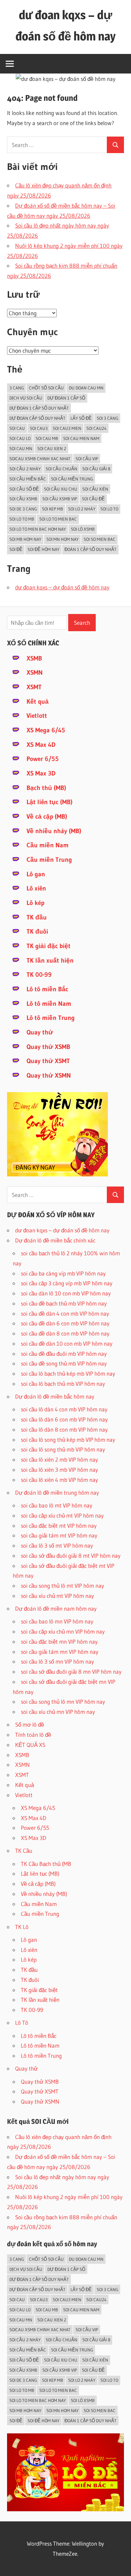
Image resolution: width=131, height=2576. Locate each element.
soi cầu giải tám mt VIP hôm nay (59, 1535)
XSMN (35, 672)
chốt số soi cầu (46, 388)
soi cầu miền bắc (28, 479)
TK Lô (22, 1927)
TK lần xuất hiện (50, 960)
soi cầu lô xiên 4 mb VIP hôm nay (59, 1480)
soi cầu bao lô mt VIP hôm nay (57, 1505)
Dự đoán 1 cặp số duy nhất (39, 408)
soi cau (17, 428)
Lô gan (36, 874)
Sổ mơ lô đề (30, 1724)
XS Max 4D (41, 745)
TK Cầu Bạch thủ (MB (46, 1864)
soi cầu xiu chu (61, 489)
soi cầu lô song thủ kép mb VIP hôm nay (68, 1440)
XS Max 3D (41, 773)
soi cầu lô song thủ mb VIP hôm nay (63, 1449)
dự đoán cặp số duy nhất (37, 418)
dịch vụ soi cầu (26, 398)
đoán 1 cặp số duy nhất (91, 549)
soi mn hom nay (62, 539)
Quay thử (40, 1032)
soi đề (16, 549)
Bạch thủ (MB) (46, 788)
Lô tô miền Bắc (47, 989)
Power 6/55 (43, 759)
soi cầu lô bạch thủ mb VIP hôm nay (63, 1384)
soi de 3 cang (23, 509)
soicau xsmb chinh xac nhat (40, 459)
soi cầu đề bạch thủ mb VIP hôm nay (64, 1303)
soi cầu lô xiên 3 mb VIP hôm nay (59, 1470)
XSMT (34, 687)
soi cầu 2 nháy (25, 469)
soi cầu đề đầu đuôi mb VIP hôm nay (64, 1354)
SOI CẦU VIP (87, 459)
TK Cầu (24, 1851)
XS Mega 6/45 (46, 730)
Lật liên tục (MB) (50, 802)
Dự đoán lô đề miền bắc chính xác (55, 1240)
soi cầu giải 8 (96, 469)
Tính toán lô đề (33, 1735)
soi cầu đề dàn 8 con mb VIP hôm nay (65, 1333)
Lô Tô (22, 2023)
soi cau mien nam (81, 438)
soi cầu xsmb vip (60, 499)
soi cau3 (39, 428)
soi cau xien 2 (52, 448)
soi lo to (109, 509)
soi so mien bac (100, 539)
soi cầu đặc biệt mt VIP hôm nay (59, 1526)
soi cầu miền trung (72, 479)
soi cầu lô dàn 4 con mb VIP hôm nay (64, 1409)
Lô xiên (36, 888)
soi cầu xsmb (23, 499)
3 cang (17, 388)
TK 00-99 (39, 975)
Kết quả (38, 701)
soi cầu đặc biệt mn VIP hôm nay (59, 1642)
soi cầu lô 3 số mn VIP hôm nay (57, 1661)
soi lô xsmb (83, 529)
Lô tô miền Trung (51, 1018)
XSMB (34, 658)
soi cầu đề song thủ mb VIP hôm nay (64, 1363)
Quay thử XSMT (48, 1061)
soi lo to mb (22, 519)
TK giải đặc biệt (49, 946)
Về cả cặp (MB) (47, 816)
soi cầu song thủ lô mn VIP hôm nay (63, 1702)
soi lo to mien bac (58, 519)
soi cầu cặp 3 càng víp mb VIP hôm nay (67, 1283)
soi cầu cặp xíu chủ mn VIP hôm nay (63, 1631)
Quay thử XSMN (49, 1075)
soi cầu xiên (95, 489)
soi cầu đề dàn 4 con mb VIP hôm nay (65, 1313)
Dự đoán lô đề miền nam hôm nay (56, 1608)
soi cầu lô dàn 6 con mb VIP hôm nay (64, 1419)
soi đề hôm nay (43, 549)
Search (82, 623)
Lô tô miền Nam (49, 1004)
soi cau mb (47, 438)
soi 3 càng (107, 418)
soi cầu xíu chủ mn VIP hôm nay (58, 1712)
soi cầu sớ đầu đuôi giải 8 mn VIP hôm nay (71, 1672)
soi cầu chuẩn (61, 469)
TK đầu (37, 917)
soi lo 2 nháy (82, 509)
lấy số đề (81, 418)
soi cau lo (20, 438)
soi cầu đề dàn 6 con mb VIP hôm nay (65, 1323)
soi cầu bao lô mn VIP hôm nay (57, 1621)
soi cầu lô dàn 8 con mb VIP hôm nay (64, 1429)
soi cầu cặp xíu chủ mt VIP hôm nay (62, 1515)
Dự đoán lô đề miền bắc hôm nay (55, 1396)
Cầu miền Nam (48, 845)
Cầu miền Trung (49, 860)
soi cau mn (21, 448)
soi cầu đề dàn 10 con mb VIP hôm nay (67, 1343)
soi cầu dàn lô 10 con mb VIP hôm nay (66, 1293)
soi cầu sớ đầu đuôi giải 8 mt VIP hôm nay (71, 1556)
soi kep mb (53, 509)
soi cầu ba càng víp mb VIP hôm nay (63, 1273)
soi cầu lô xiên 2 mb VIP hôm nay (59, 1459)
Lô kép (35, 903)
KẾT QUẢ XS (30, 1745)
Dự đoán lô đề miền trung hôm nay (57, 1492)
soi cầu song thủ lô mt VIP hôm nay (62, 1586)
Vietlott (37, 716)
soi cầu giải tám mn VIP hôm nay (60, 1652)
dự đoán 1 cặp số (66, 398)
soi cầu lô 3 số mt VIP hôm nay (57, 1545)
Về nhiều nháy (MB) (54, 831)
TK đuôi (37, 931)
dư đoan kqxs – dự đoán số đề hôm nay (62, 587)
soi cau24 (96, 428)
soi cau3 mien (67, 428)
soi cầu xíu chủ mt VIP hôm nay (57, 1596)
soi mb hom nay (25, 539)
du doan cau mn (86, 388)
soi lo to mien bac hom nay (38, 529)
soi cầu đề (93, 499)
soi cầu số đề (24, 489)
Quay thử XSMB (48, 1047)
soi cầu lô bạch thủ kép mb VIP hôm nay (68, 1373)
